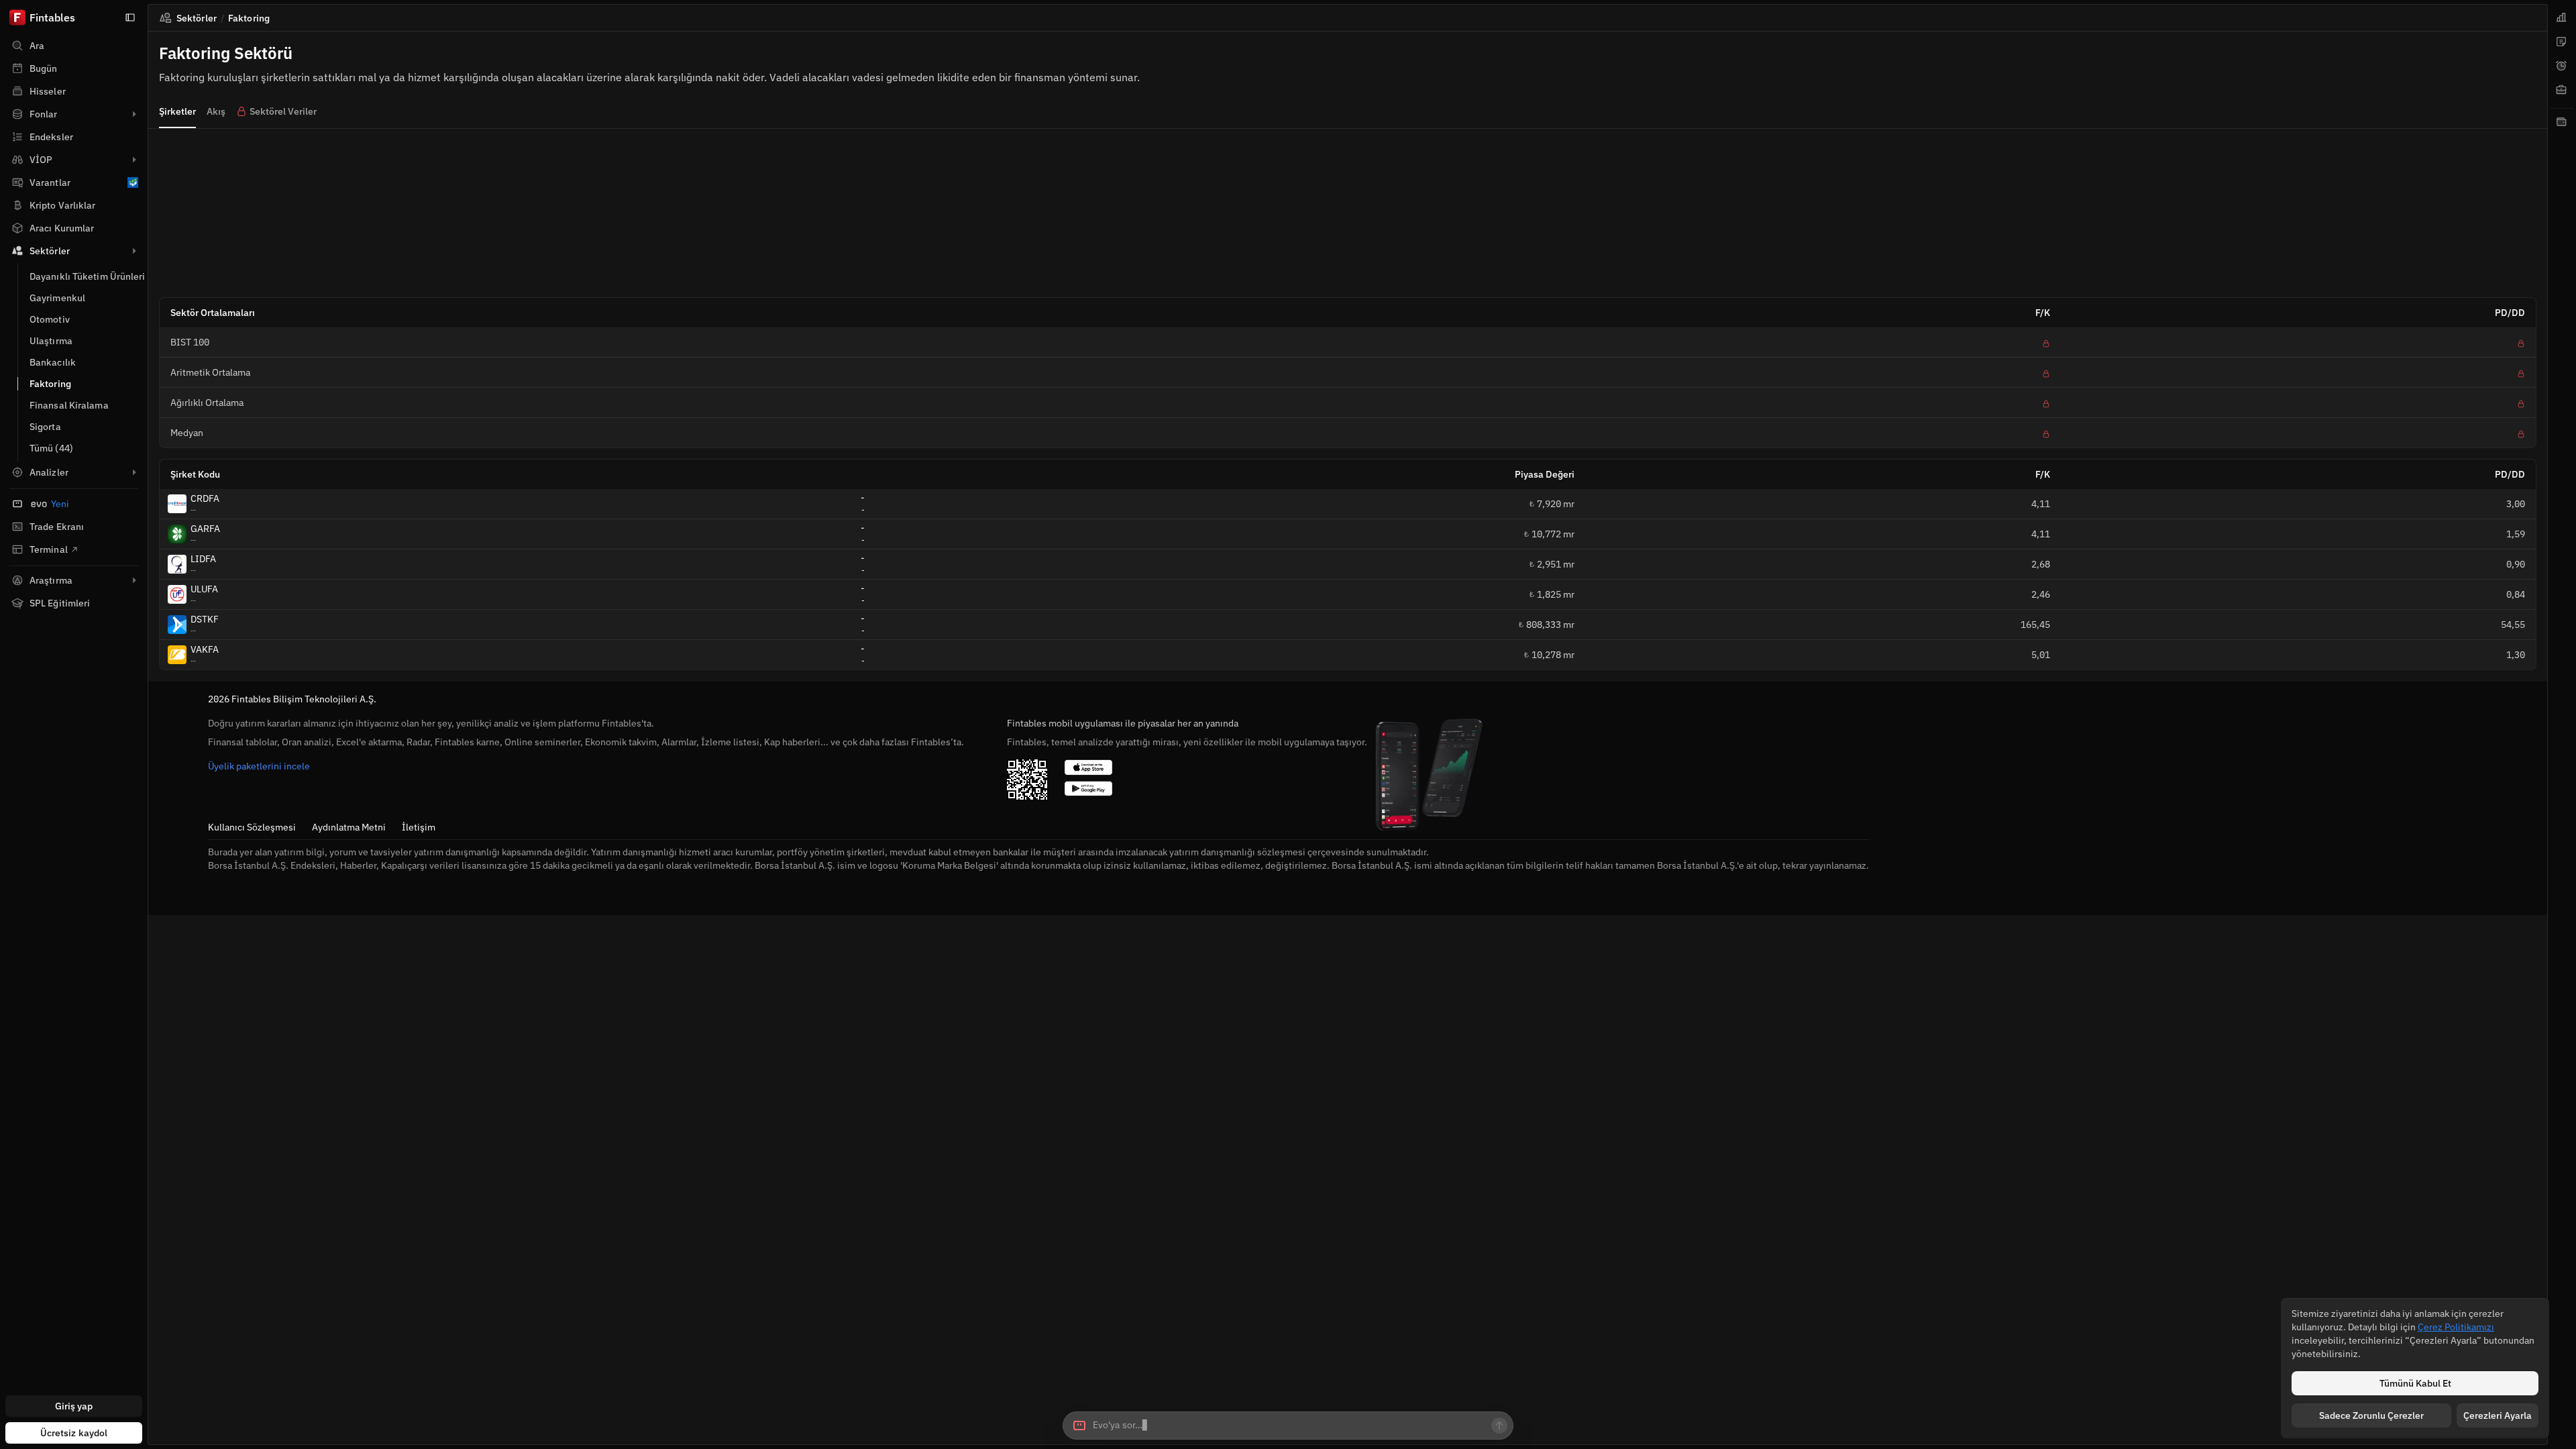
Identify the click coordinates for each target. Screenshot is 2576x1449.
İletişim (419, 827)
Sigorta (45, 427)
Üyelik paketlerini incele (259, 766)
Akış (216, 111)
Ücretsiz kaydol (74, 1433)
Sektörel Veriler (283, 111)
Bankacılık (53, 362)
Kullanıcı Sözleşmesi (252, 827)
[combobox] (1288, 1426)
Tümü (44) (51, 448)
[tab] (2562, 17)
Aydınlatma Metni (349, 827)
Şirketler (177, 111)
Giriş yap (74, 1406)
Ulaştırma (51, 341)
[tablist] (2562, 724)
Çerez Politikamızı (2456, 1327)
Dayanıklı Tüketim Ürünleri (88, 276)
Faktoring (50, 384)
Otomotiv (50, 319)
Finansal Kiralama (69, 405)
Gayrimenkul (57, 298)
